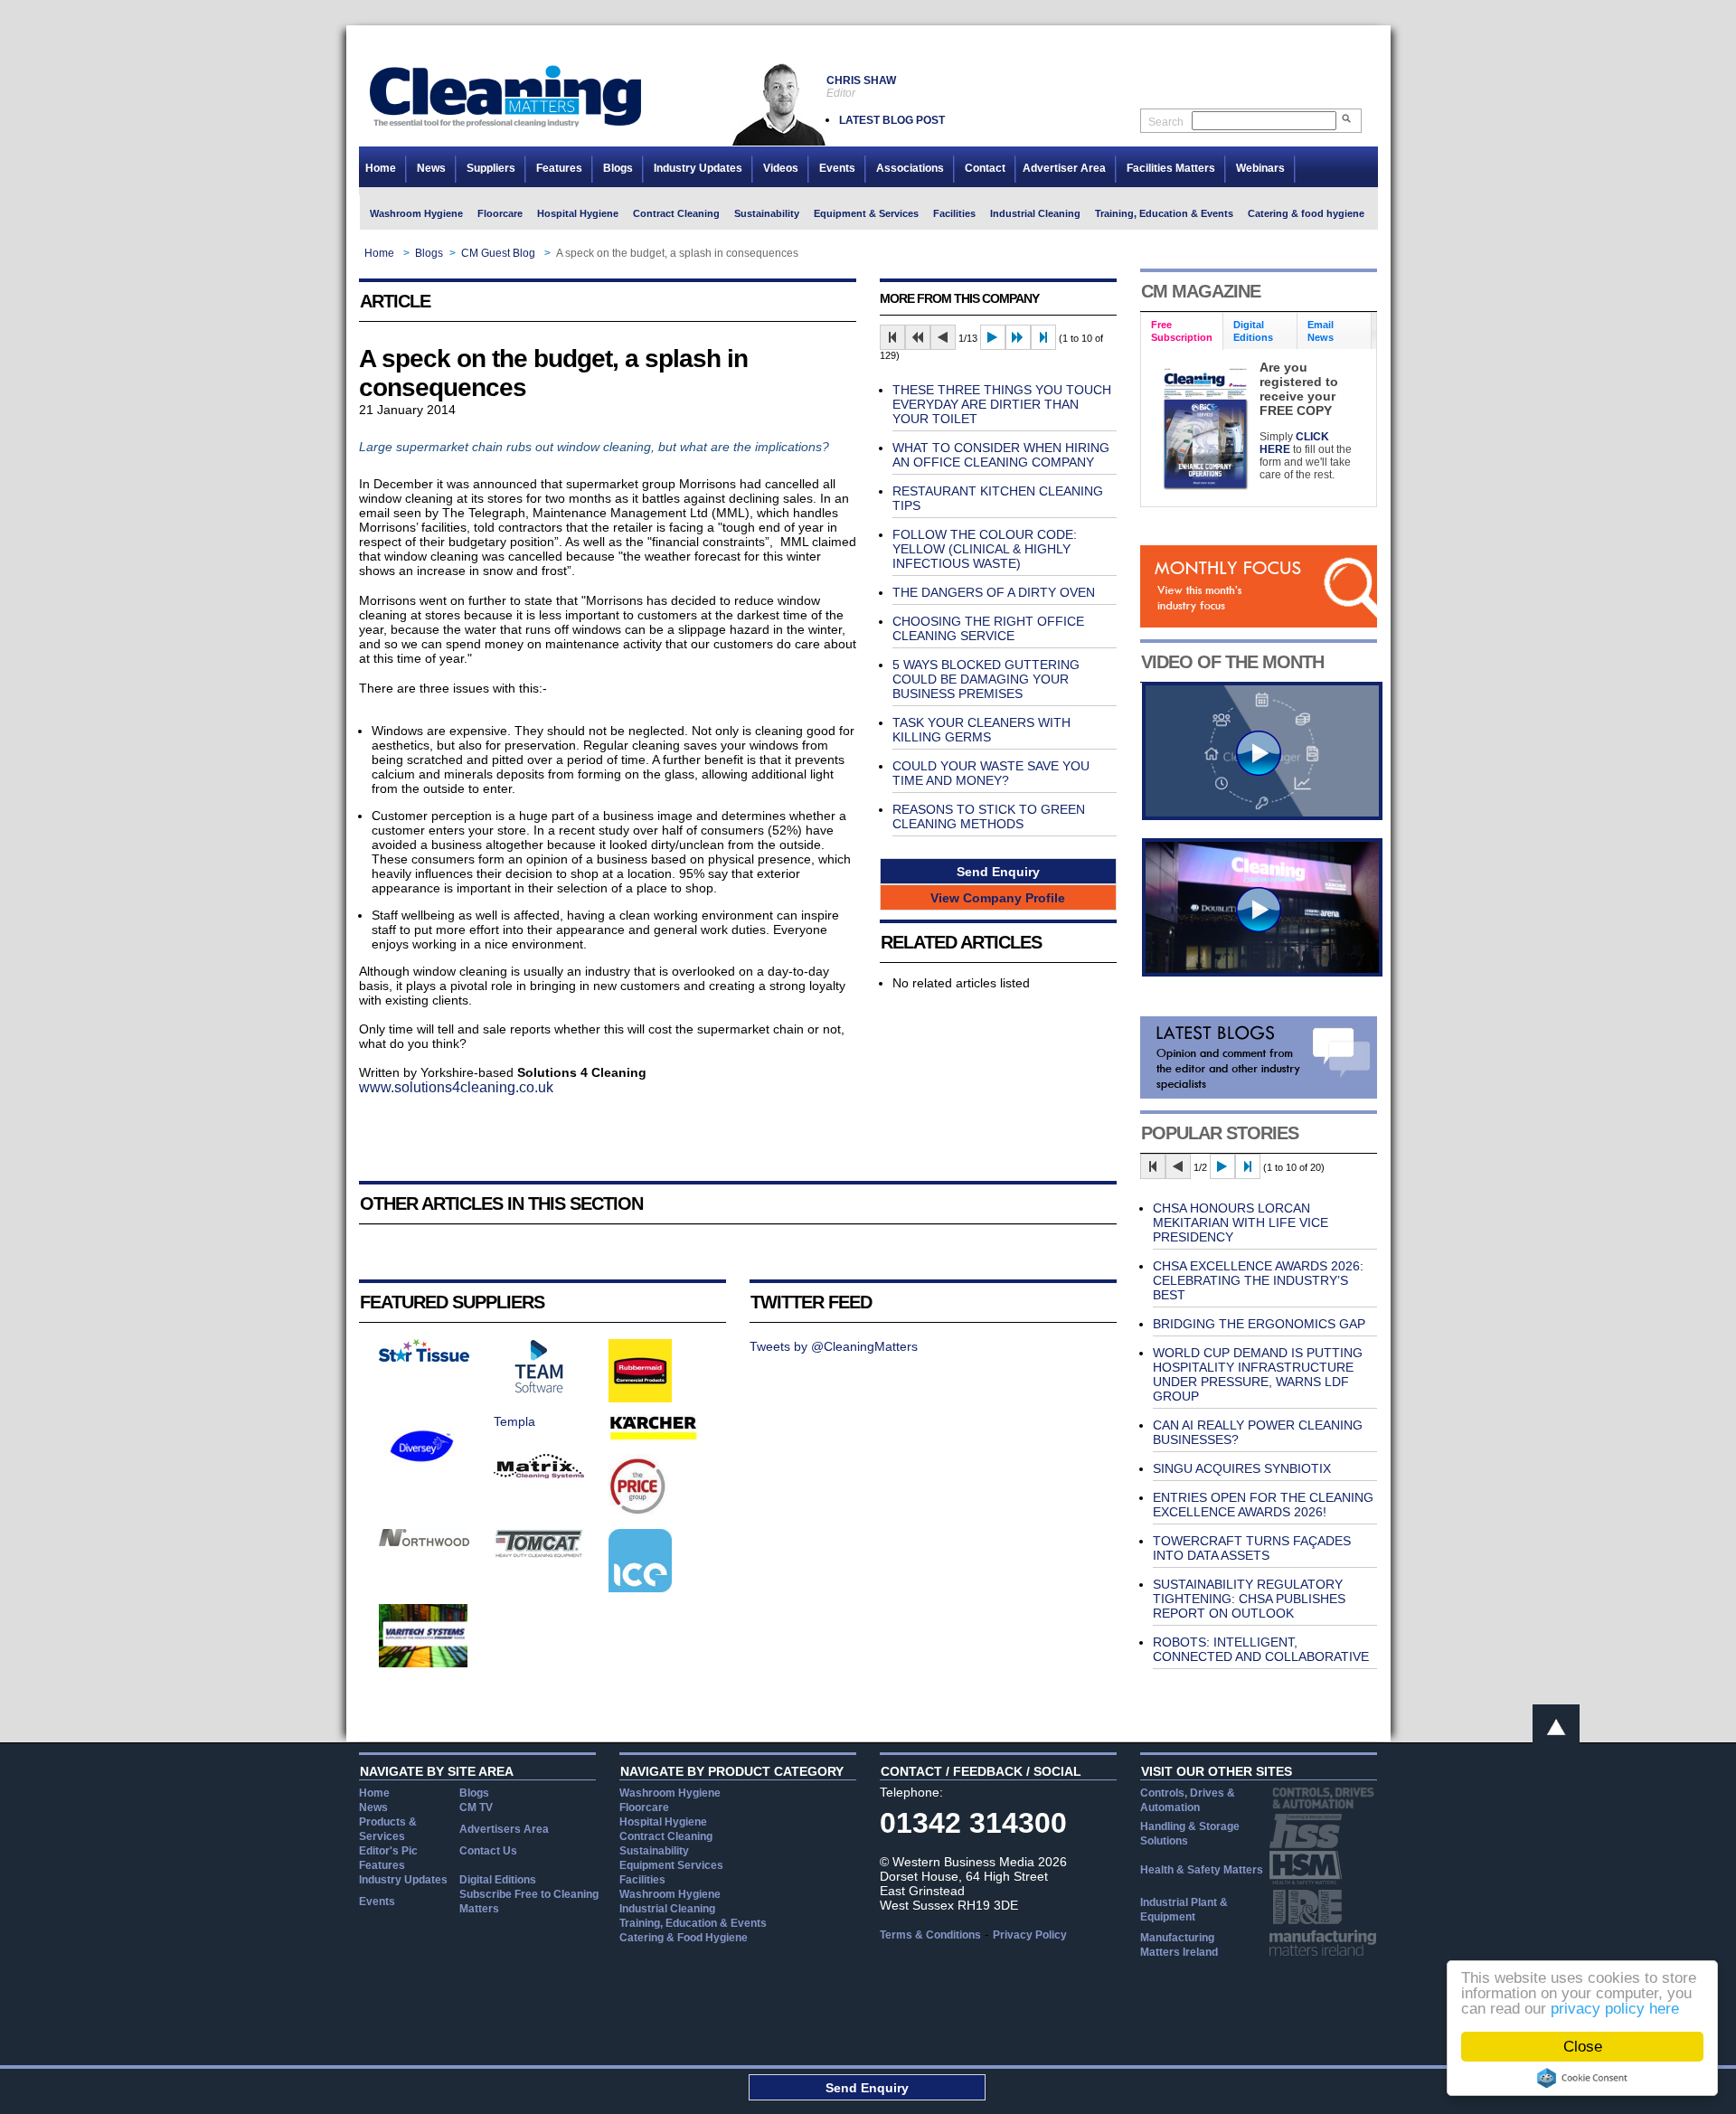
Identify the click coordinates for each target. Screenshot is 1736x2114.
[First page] (892, 337)
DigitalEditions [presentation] (1253, 331)
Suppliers (491, 168)
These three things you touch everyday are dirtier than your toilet (1002, 404)
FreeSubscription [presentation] (1182, 331)
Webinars (1260, 168)
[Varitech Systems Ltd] (424, 1663)
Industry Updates (698, 168)
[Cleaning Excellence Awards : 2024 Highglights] (1262, 972)
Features (559, 168)
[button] (998, 871)
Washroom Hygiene (416, 213)
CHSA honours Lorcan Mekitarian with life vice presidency (1241, 1222)
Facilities (954, 213)
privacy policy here (1615, 2009)
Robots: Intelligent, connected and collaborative (1261, 1649)
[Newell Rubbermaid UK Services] (640, 1398)
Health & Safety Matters (1202, 1870)
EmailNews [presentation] (1321, 331)
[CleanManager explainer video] (1262, 816)
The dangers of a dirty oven (994, 592)
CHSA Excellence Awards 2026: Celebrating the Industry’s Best (1258, 1280)
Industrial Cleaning (1035, 213)
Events (837, 168)
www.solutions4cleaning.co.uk (456, 1087)
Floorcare (500, 213)
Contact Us (488, 1851)
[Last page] (1043, 337)
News (431, 168)
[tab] (1182, 331)
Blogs (618, 168)
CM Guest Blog (498, 253)
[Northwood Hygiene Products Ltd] (424, 1542)
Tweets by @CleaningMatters (834, 1346)
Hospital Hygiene (578, 213)
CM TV (476, 1807)
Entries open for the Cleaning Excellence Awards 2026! (1263, 1505)
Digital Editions (498, 1880)
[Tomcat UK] (539, 1553)
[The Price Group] (639, 1513)
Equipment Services (671, 1865)
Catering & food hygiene (1306, 213)
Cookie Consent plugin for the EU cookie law (1582, 2078)
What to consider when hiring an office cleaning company (1001, 455)
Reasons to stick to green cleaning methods (989, 816)
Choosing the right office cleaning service (988, 628)
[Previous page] (943, 337)
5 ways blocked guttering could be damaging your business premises (986, 679)
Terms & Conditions (930, 1935)
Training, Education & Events (1164, 213)
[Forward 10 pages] (1018, 337)
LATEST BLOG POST (892, 120)
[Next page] (993, 337)
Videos (781, 168)
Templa (514, 1421)
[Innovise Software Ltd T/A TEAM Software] (539, 1389)
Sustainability (767, 213)
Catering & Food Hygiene (684, 1938)
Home (381, 168)
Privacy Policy (1030, 1935)
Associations (910, 168)
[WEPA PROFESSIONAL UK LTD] (424, 1357)
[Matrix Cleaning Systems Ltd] (539, 1474)
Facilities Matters (1171, 168)
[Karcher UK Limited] (654, 1438)
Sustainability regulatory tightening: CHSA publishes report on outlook (1249, 1599)
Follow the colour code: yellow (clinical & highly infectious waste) (985, 549)
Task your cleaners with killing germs (981, 730)
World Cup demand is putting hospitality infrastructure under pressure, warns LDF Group (1258, 1374)
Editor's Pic (388, 1851)
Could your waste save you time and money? (991, 773)
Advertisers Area (504, 1829)
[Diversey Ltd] (422, 1473)
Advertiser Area (1064, 168)
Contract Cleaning (676, 213)
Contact (985, 168)
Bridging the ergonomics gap (1259, 1324)
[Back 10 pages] (918, 337)
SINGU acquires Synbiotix (1242, 1468)
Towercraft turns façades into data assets (1252, 1548)
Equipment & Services (866, 213)
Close (1583, 2047)
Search (1166, 122)
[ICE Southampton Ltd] (640, 1588)
